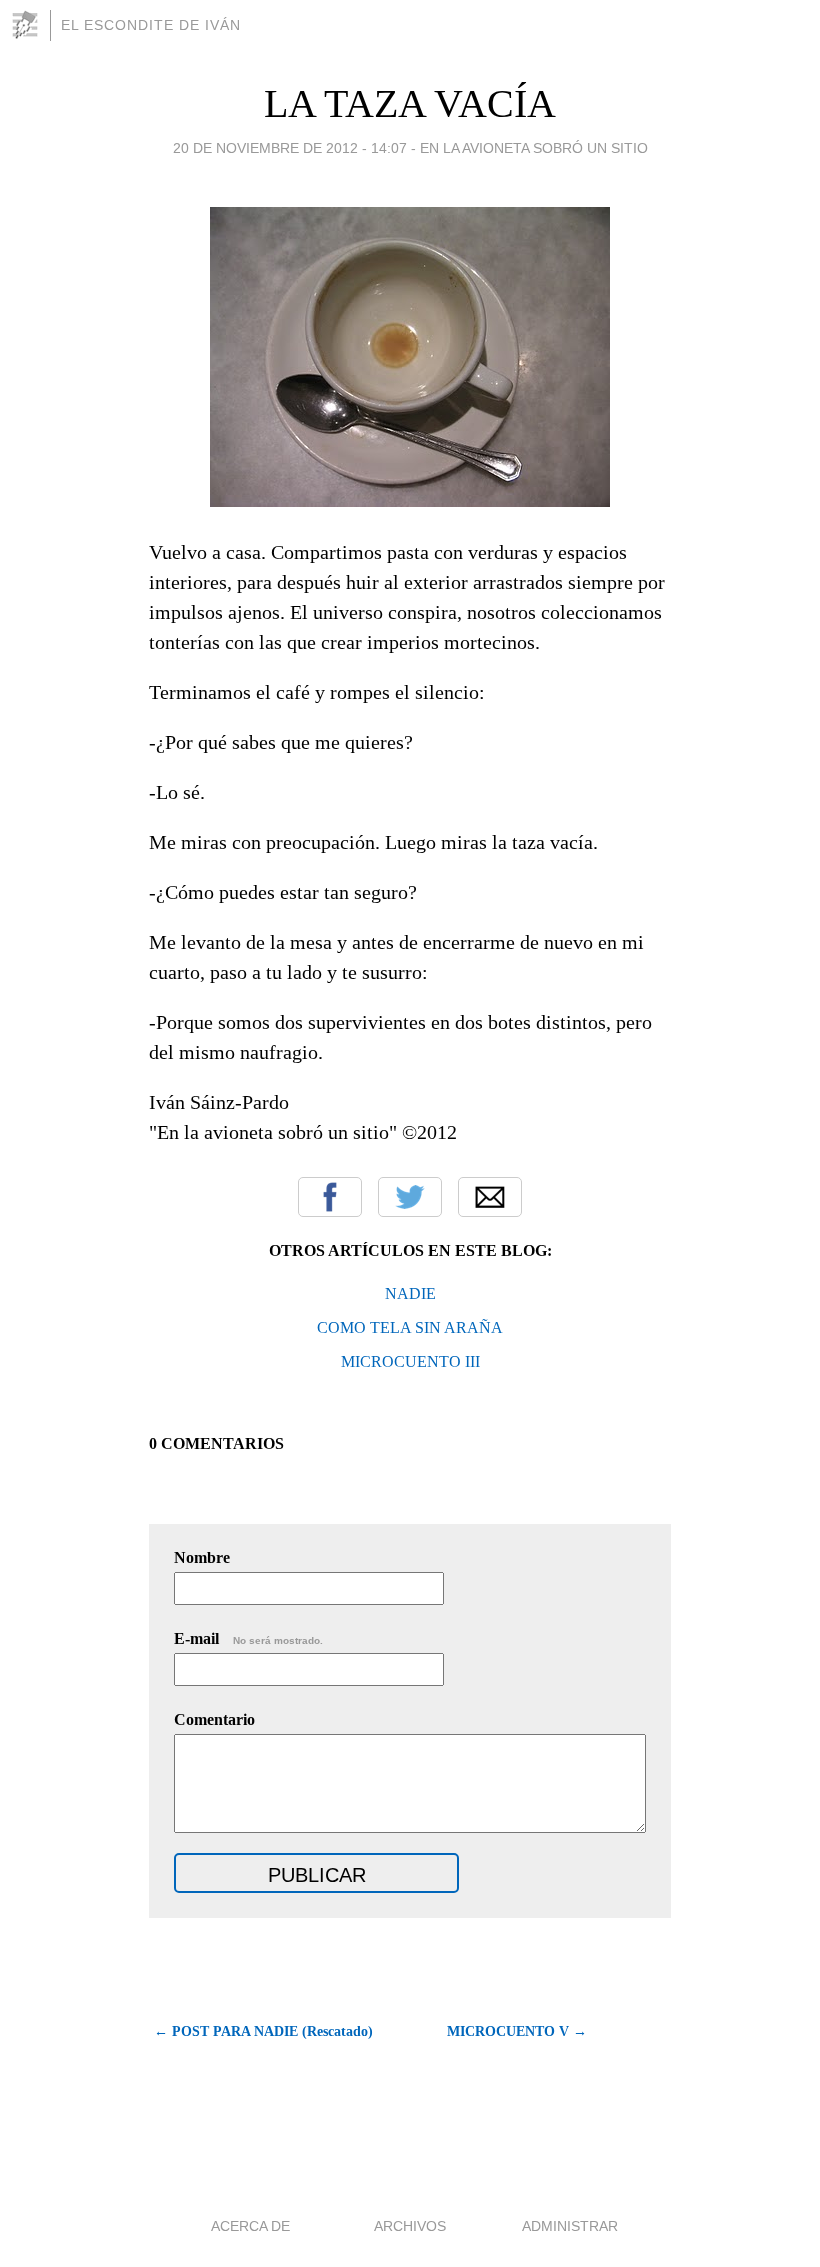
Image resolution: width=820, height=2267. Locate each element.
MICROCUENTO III (410, 1361)
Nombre (202, 1557)
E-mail (248, 1638)
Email (490, 1197)
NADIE (410, 1293)
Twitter (410, 1197)
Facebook (330, 1197)
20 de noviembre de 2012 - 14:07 (290, 148)
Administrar (570, 2226)
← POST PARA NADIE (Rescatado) (263, 2031)
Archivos (410, 2226)
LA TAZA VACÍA (410, 103)
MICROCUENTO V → (517, 2031)
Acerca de (250, 2226)
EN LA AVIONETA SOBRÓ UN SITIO (534, 148)
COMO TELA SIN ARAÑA (410, 1327)
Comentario (214, 1719)
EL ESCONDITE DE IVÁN (151, 25)
